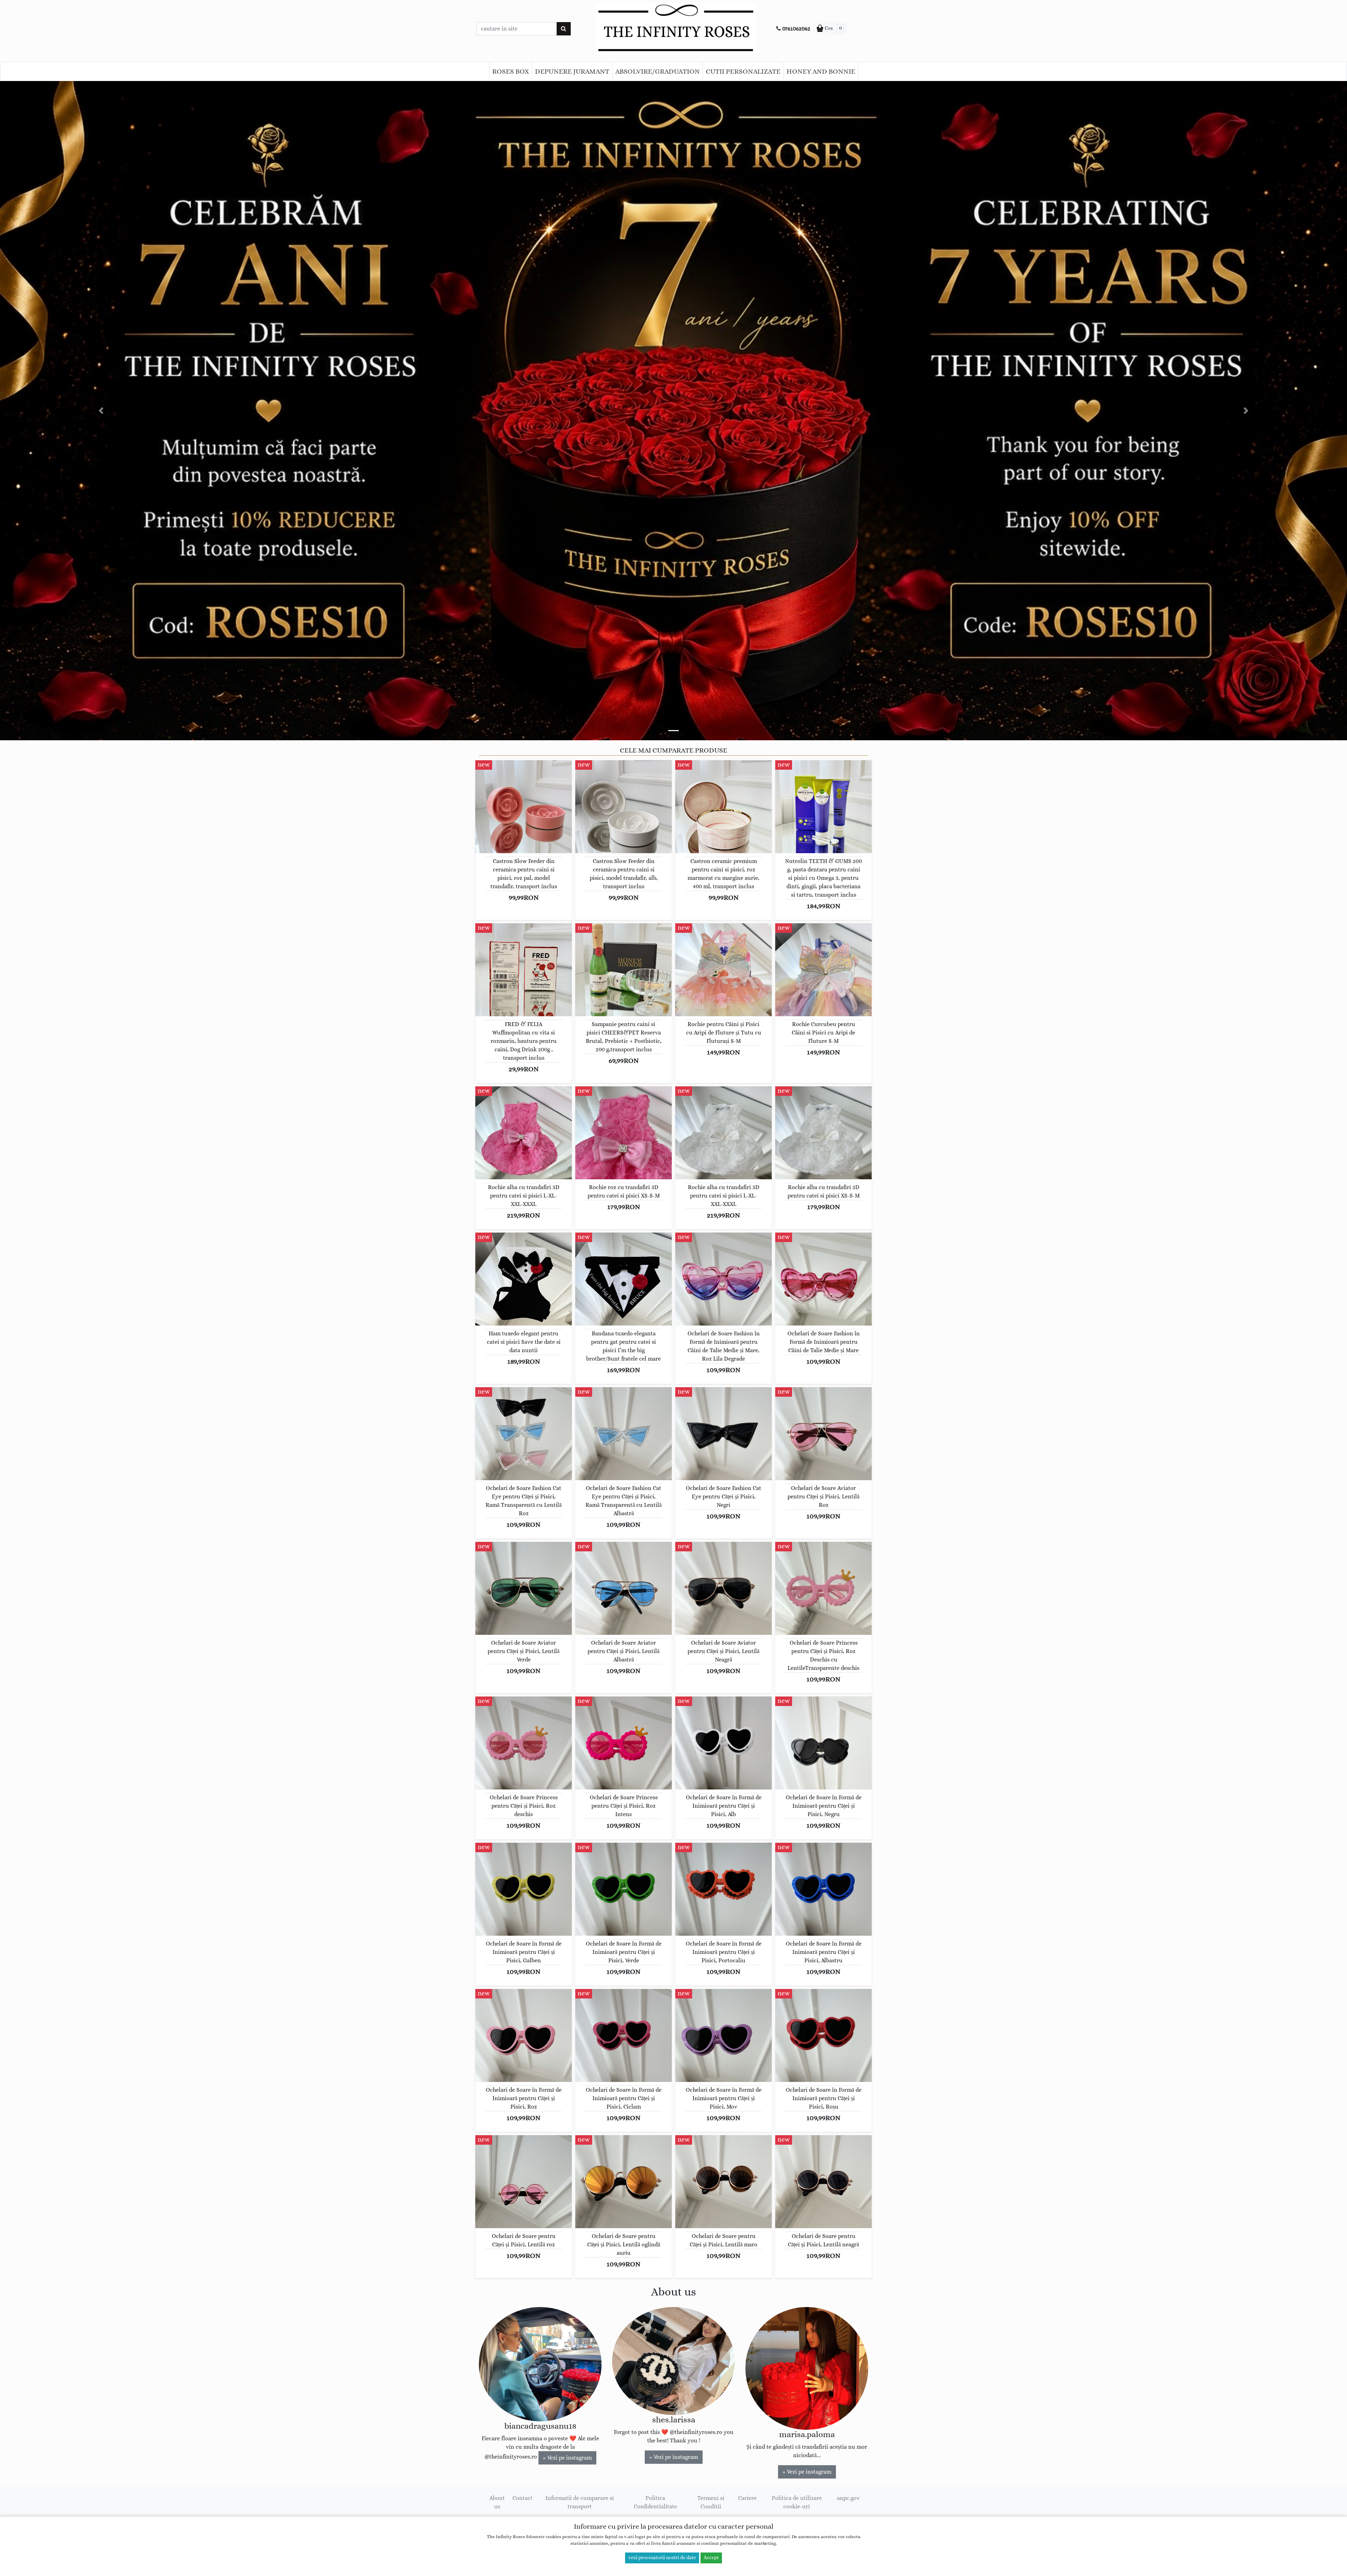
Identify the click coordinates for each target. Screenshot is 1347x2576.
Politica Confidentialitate (655, 2502)
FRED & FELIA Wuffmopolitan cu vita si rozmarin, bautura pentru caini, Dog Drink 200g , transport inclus (524, 1041)
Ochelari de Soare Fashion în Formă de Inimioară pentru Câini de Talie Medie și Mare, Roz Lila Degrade (724, 1346)
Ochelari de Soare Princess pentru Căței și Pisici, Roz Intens (624, 1806)
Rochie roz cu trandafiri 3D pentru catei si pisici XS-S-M (624, 1192)
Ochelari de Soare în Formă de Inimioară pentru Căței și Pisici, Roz (524, 2098)
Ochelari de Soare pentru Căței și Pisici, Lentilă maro (723, 2240)
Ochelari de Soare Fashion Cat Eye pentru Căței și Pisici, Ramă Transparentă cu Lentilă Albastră (624, 1501)
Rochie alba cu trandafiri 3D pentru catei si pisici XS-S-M (824, 1192)
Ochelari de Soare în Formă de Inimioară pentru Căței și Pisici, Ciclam (624, 2098)
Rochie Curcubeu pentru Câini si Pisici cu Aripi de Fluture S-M (823, 1033)
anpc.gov (848, 2498)
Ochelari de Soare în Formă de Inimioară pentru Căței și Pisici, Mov (724, 2098)
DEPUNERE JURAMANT (572, 72)
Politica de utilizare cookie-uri (797, 2502)
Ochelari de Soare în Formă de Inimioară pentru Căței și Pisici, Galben (524, 1952)
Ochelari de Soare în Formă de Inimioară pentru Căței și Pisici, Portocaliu (724, 1952)
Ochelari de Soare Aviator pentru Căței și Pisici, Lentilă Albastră (624, 1651)
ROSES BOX (511, 72)
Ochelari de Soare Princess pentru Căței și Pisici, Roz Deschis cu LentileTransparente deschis (823, 1655)
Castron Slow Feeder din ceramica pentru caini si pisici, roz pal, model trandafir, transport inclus (524, 874)
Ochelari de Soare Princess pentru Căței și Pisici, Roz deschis (524, 1806)
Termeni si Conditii (711, 2502)
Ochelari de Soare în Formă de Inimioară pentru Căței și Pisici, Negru (824, 1806)
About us (497, 2502)
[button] (101, 411)
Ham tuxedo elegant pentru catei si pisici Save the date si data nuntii (524, 1342)
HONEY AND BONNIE (821, 72)
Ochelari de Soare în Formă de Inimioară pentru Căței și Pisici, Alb (724, 1806)
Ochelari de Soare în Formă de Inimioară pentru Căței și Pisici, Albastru (824, 1952)
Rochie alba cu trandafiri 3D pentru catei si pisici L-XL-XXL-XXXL (524, 1196)
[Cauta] (564, 29)
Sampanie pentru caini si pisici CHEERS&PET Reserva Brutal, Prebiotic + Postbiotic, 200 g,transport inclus (624, 1037)
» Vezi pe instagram (567, 2458)
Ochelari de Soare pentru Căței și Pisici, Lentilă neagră (823, 2240)
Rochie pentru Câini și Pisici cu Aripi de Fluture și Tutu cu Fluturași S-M (724, 1033)
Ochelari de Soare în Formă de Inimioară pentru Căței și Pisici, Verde (624, 1952)
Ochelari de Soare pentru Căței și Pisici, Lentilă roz (524, 2240)
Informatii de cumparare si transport (580, 2502)
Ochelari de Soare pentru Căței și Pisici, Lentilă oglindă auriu (624, 2245)
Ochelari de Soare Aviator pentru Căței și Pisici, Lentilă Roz (823, 1497)
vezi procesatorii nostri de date (662, 2558)
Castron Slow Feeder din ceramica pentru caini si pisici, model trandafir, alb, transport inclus (624, 874)
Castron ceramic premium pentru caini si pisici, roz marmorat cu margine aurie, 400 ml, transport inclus (723, 874)
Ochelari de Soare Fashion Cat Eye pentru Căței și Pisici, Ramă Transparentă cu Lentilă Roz (524, 1501)
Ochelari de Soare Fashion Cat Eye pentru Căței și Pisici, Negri (723, 1497)
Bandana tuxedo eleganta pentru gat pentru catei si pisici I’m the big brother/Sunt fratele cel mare (624, 1346)
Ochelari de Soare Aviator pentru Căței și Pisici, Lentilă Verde (524, 1651)
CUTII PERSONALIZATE (743, 72)
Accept (711, 2558)
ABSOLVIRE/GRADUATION (658, 72)
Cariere (747, 2498)
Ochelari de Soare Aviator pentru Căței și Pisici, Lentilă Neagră (723, 1651)
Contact (522, 2498)
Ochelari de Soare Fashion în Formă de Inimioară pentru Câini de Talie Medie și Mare (824, 1342)
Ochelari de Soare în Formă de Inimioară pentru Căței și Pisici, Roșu (824, 2098)
